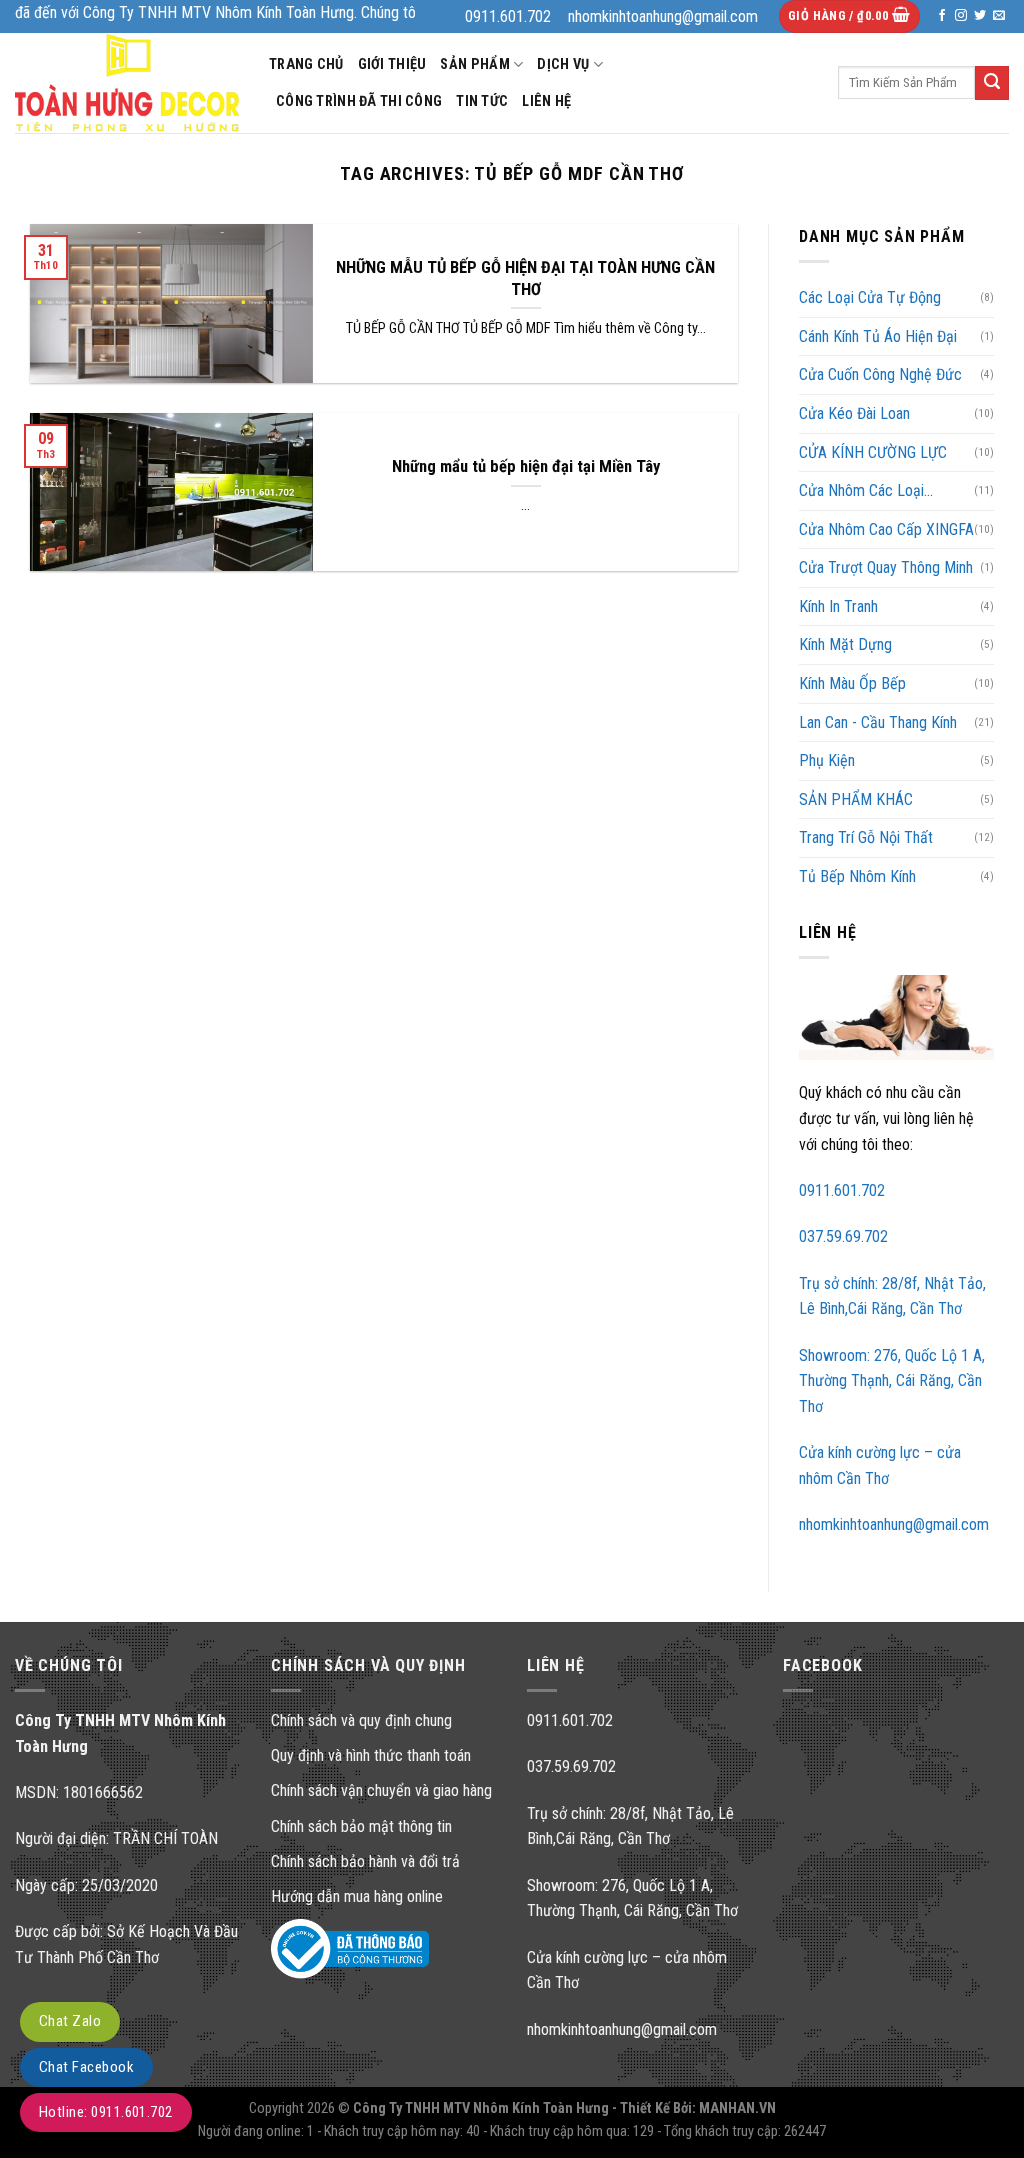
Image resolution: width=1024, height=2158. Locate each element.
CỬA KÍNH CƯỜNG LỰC (873, 452)
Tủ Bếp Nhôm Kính (857, 876)
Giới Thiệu (392, 64)
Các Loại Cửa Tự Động (870, 297)
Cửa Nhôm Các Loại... (866, 490)
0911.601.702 (842, 1190)
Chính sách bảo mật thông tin (361, 1826)
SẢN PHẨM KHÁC (856, 799)
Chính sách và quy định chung (361, 1720)
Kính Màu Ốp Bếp (852, 683)
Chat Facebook (86, 2067)
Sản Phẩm (474, 64)
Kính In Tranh (838, 606)
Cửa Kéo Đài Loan (854, 413)
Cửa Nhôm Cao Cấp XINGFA (886, 529)
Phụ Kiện (827, 760)
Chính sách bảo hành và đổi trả (365, 1861)
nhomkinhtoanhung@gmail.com (894, 1524)
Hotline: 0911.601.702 (106, 2112)
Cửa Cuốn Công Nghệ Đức (880, 374)
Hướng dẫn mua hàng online (357, 1896)
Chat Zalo (70, 2021)
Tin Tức (482, 101)
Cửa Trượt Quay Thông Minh (886, 567)
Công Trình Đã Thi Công (359, 101)
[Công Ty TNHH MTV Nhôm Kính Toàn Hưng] (127, 82)
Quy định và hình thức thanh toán (371, 1755)
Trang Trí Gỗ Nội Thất (866, 837)
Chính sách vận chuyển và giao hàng (381, 1790)
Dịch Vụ (563, 64)
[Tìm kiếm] (992, 83)
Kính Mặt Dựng (845, 644)
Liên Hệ (546, 101)
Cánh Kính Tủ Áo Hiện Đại (878, 336)
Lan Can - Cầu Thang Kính (878, 722)
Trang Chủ (306, 64)
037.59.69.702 (843, 1236)
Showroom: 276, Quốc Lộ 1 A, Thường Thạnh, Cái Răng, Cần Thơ (892, 1381)
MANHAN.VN (737, 2108)
